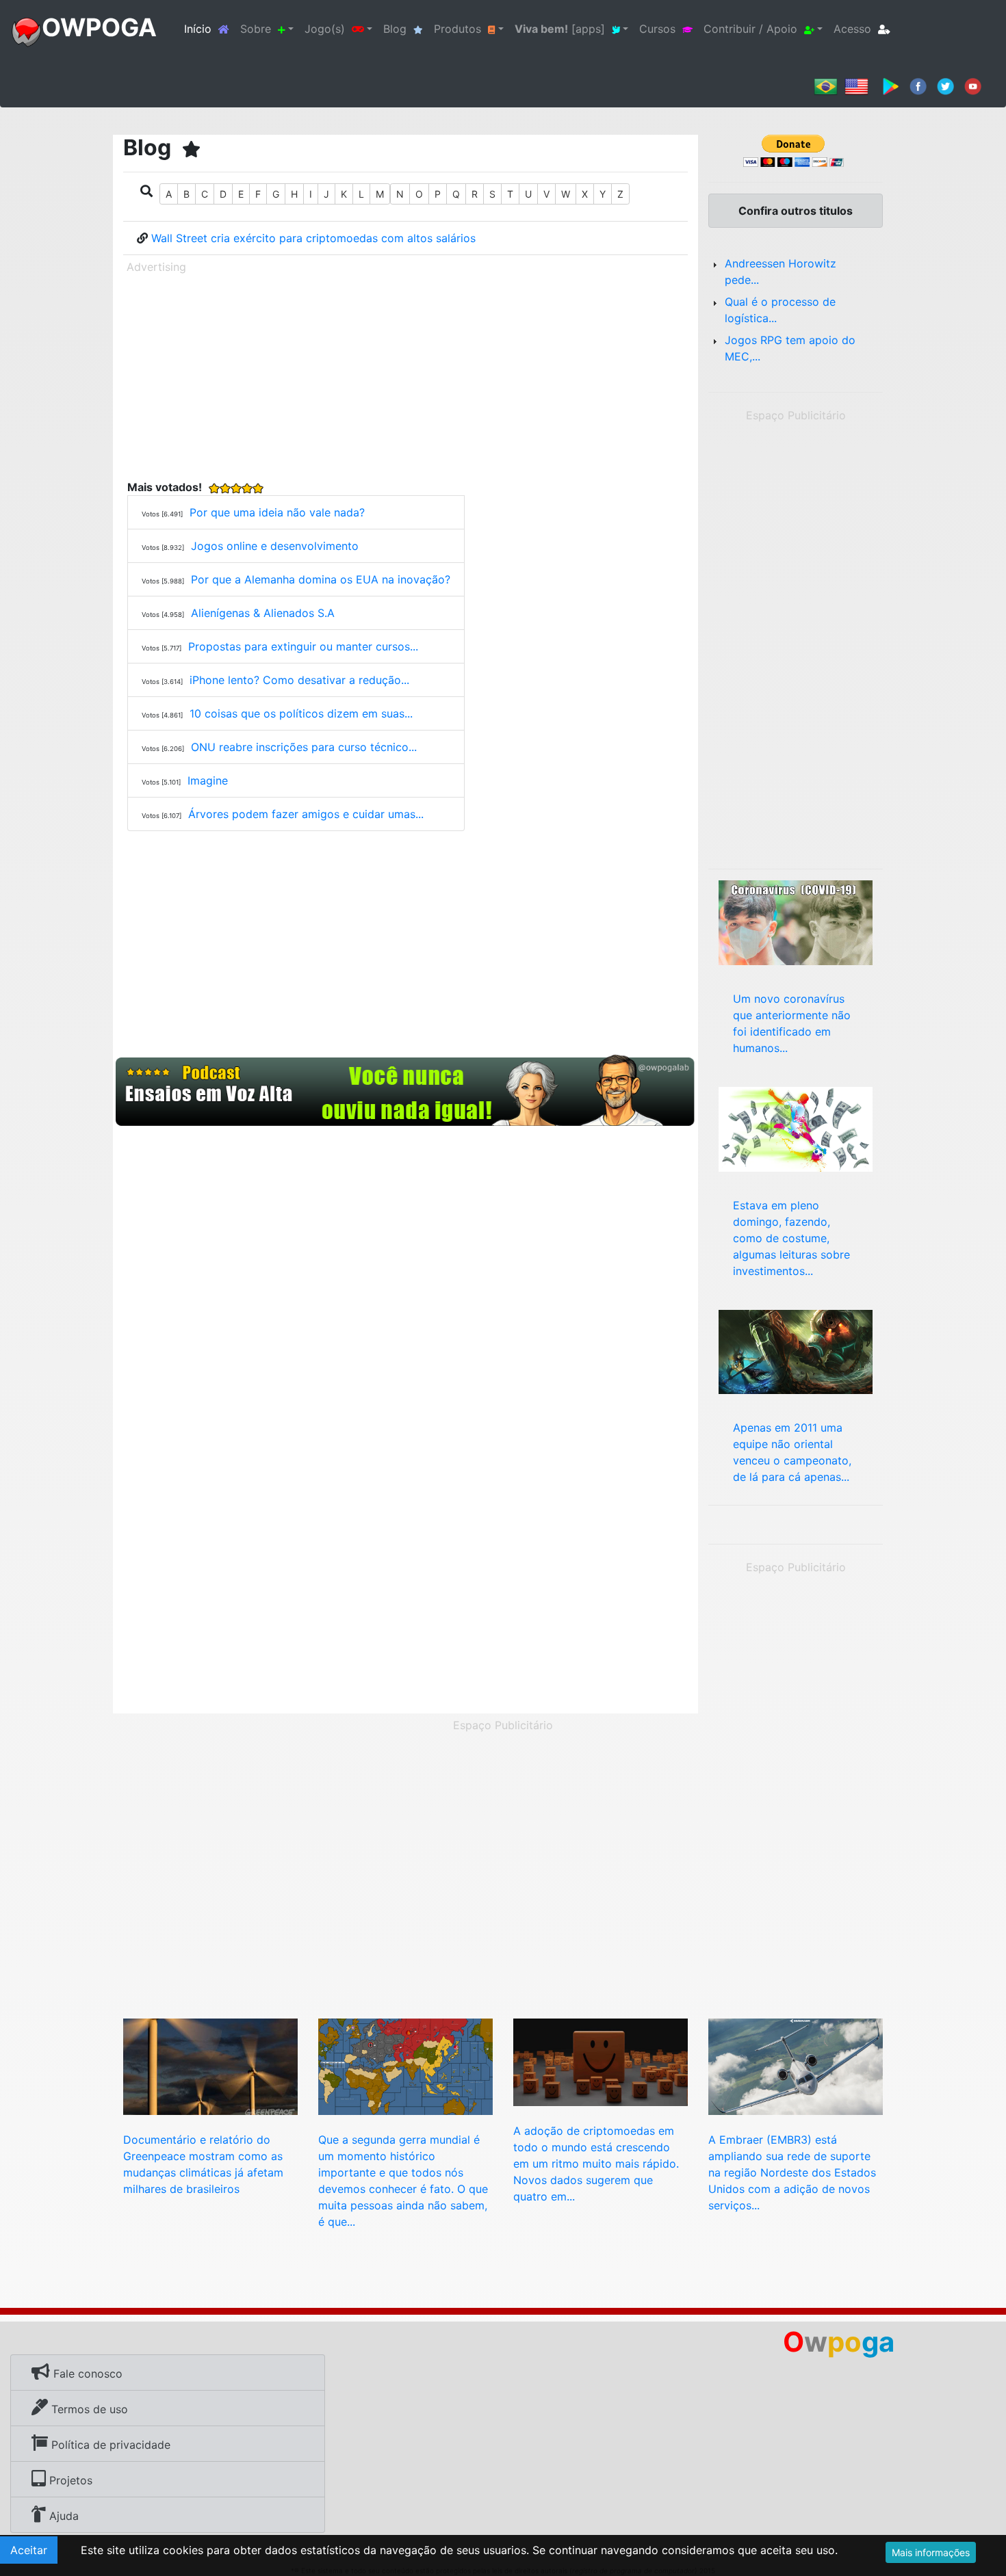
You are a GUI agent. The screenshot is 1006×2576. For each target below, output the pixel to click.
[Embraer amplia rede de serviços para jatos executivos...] (796, 2066)
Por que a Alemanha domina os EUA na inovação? (321, 579)
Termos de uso (88, 2409)
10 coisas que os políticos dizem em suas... (301, 713)
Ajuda (62, 2516)
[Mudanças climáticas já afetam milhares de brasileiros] (210, 2066)
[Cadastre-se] (405, 1091)
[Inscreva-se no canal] (973, 86)
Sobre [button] (256, 29)
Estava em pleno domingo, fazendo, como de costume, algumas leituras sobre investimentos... (791, 1238)
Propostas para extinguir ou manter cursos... (303, 646)
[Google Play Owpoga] (891, 86)
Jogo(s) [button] (325, 29)
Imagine (208, 780)
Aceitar (29, 2550)
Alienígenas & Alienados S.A (263, 613)
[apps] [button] (560, 29)
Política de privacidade (109, 2445)
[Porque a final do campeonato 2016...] (796, 1351)
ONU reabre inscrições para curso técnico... (304, 747)
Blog (395, 29)
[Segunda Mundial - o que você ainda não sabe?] (405, 2066)
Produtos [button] (457, 29)
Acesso (852, 29)
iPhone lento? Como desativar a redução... (299, 680)
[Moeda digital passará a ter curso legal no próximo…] (601, 2061)
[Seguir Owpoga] (945, 86)
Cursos (657, 29)
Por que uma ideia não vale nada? (277, 512)
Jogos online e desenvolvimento (275, 546)
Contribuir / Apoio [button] (750, 29)
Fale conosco (86, 2374)
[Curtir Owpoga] (918, 86)
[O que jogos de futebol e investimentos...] (796, 1128)
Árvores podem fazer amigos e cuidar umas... (306, 814)
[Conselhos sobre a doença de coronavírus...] (796, 921)
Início (209, 28)
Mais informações (931, 2552)
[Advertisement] (405, 374)
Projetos (69, 2480)
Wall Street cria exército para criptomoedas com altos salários (313, 238)
